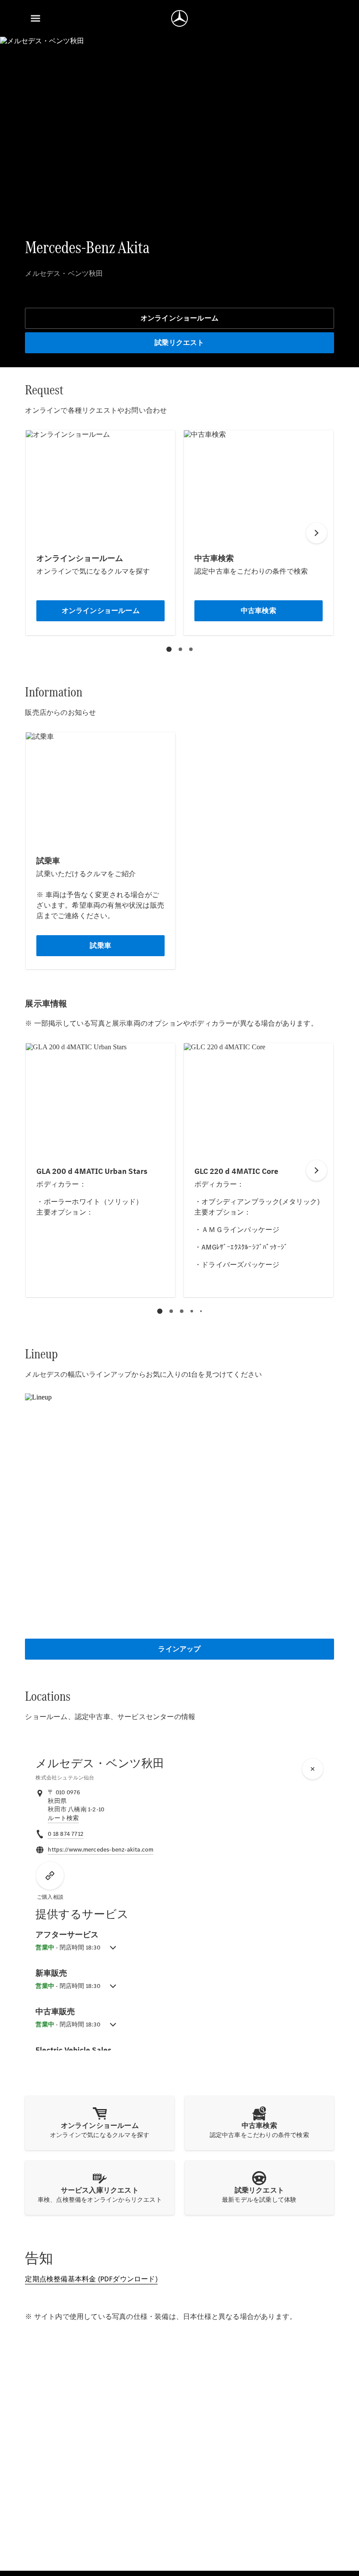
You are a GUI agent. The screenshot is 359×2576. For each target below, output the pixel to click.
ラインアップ (179, 1649)
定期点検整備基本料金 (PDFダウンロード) (91, 2279)
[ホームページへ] (179, 18)
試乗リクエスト (179, 343)
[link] (63, 1818)
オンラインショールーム (179, 318)
